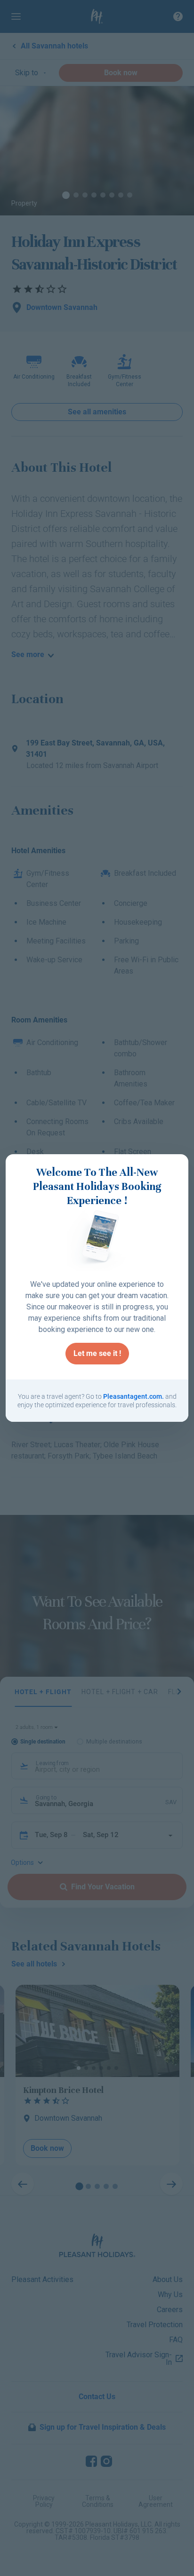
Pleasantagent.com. (133, 1396)
